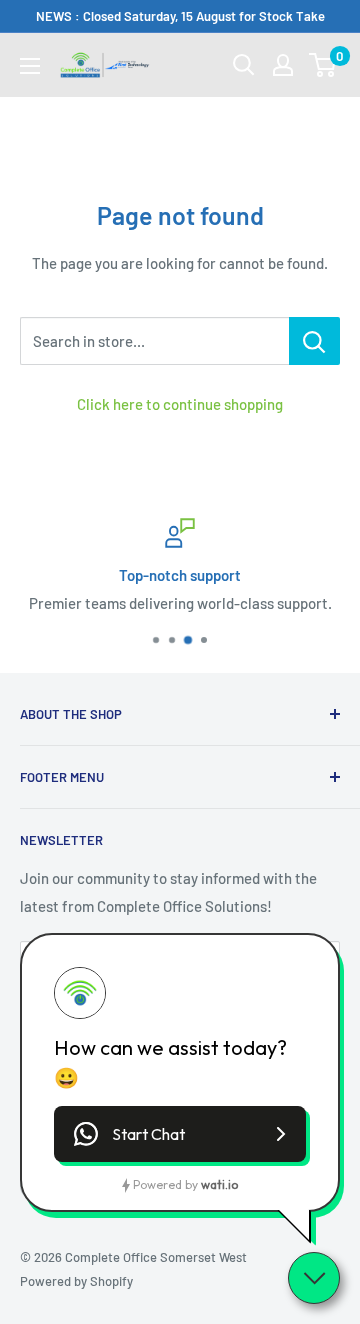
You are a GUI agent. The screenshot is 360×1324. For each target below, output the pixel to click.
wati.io (219, 1184)
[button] (180, 1134)
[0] (323, 65)
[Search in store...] (314, 341)
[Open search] (244, 65)
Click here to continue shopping (180, 404)
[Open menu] (30, 66)
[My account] (283, 65)
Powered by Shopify (76, 1281)
